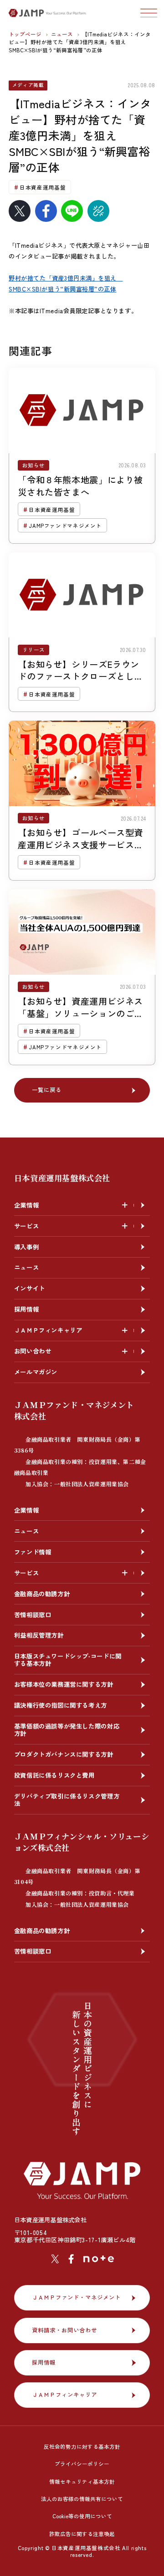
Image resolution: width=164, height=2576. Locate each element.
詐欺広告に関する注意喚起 (82, 2534)
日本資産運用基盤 (43, 187)
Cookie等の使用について (82, 2516)
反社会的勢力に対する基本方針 (82, 2446)
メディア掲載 (28, 85)
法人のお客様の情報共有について (82, 2499)
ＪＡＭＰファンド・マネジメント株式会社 (80, 1443)
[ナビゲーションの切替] (149, 13)
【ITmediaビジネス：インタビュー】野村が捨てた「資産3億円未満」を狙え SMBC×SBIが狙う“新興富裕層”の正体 (80, 42)
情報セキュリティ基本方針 (82, 2481)
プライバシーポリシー (82, 2464)
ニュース (63, 34)
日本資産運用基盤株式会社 (62, 1178)
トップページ (26, 34)
